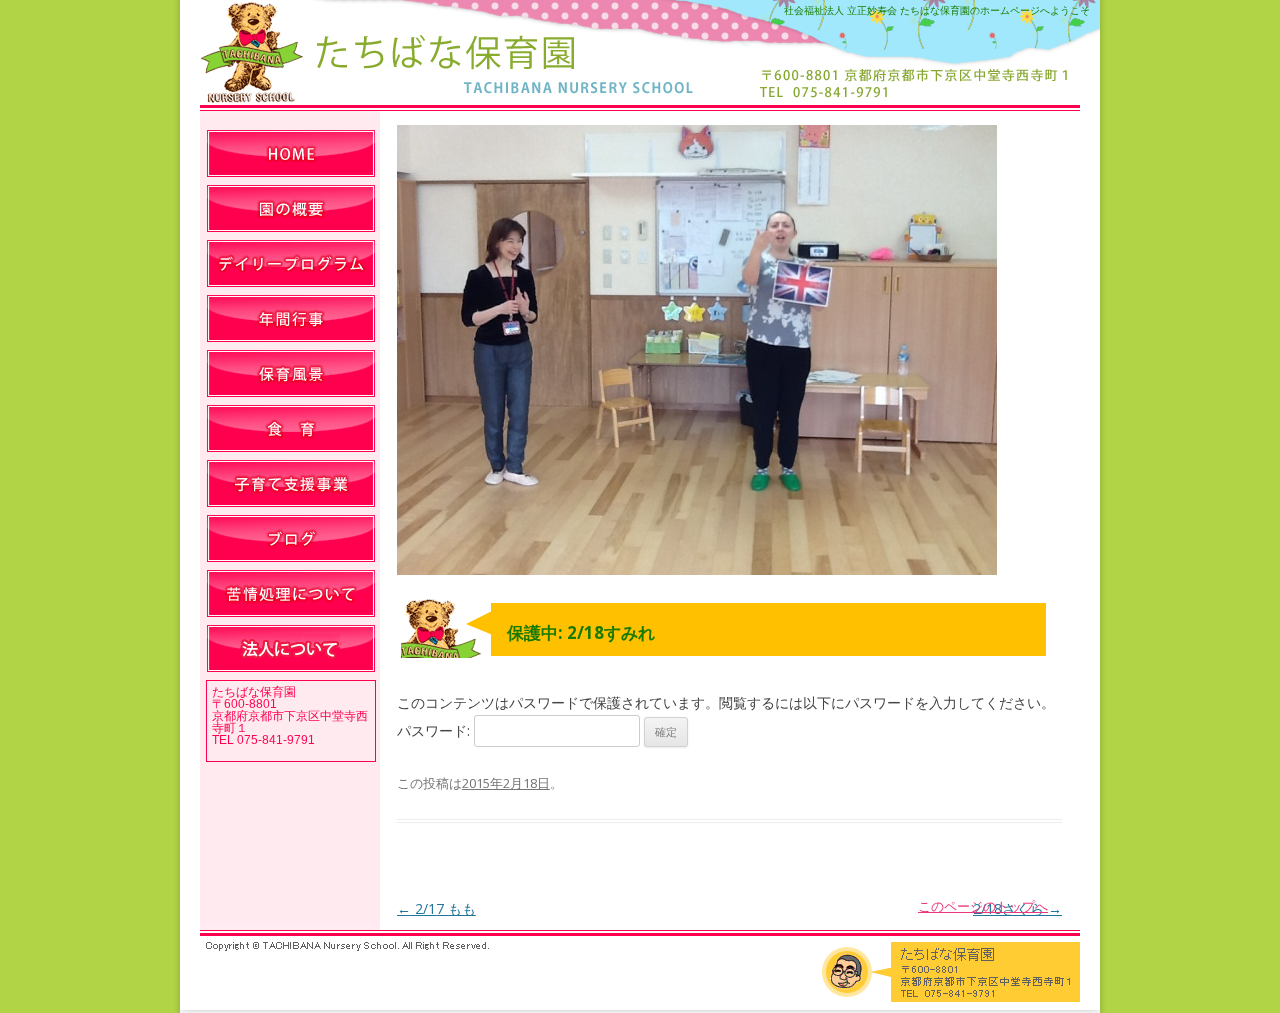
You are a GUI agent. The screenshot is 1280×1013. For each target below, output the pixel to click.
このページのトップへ (983, 906)
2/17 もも (436, 908)
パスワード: (435, 730)
